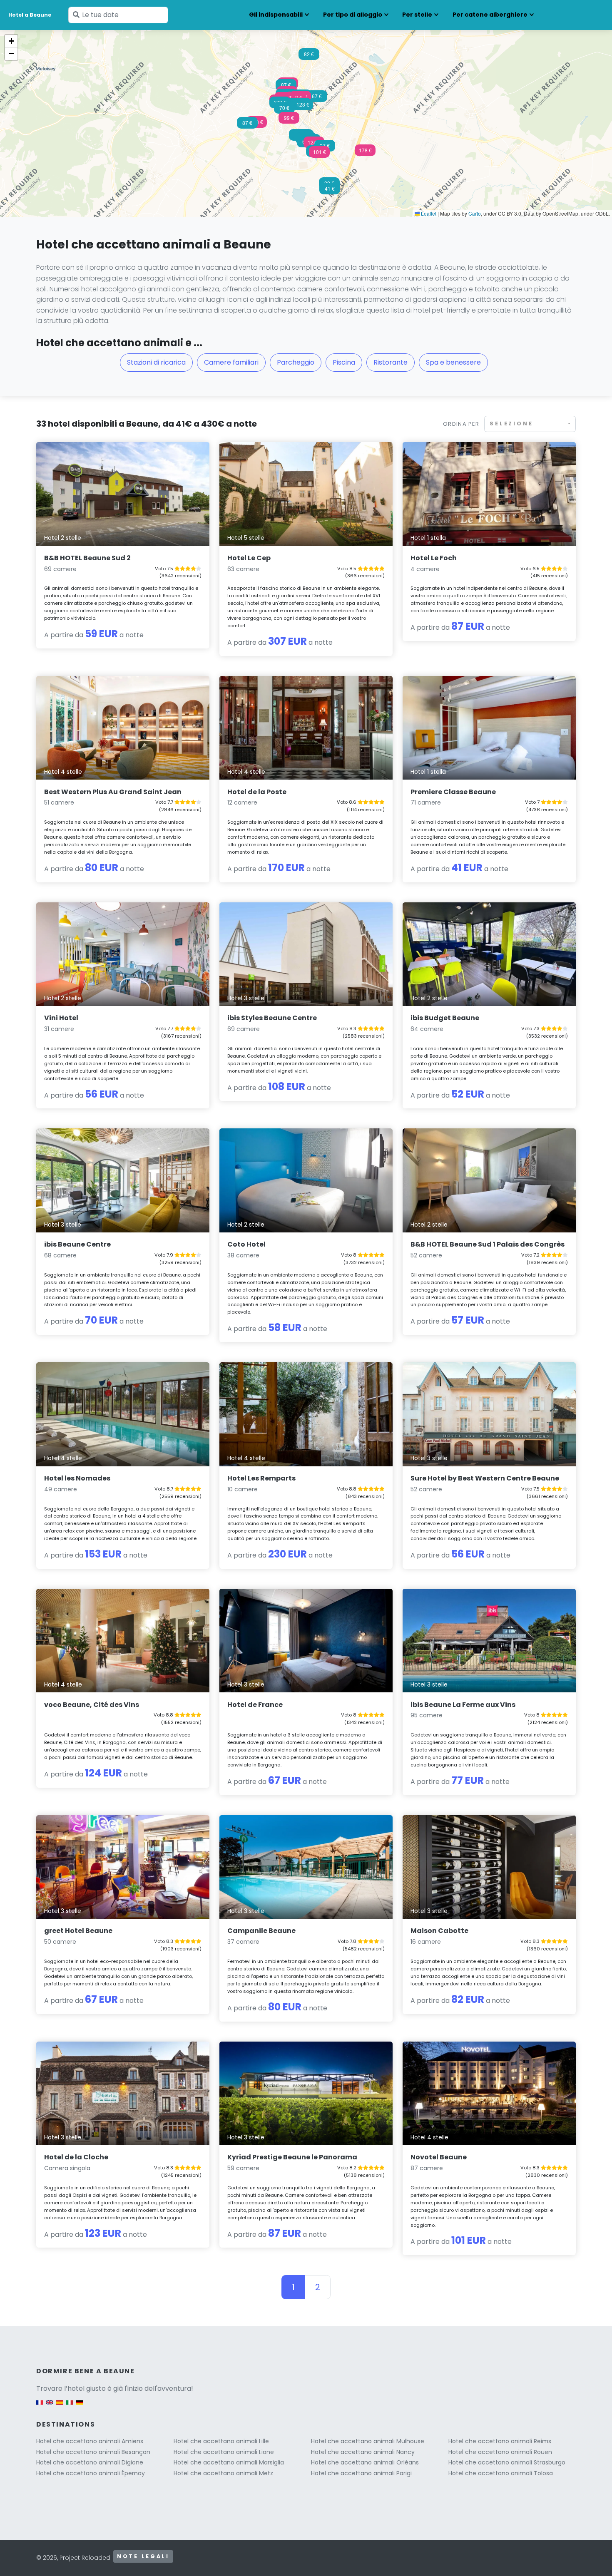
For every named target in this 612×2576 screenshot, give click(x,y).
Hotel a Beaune (30, 15)
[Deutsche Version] (80, 2407)
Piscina (344, 362)
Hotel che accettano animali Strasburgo (507, 2462)
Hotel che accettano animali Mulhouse (368, 2441)
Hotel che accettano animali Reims (500, 2441)
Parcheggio (296, 362)
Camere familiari (231, 362)
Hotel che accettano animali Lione (224, 2452)
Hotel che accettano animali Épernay (91, 2473)
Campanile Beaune (261, 1931)
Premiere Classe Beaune (453, 792)
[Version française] (40, 2407)
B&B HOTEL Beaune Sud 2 (87, 558)
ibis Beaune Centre (77, 1244)
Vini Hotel (61, 1018)
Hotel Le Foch (434, 558)
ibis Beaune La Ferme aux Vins (463, 1705)
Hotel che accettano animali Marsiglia (229, 2462)
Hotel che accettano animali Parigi (361, 2473)
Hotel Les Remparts (261, 1478)
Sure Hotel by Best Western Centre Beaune (485, 1478)
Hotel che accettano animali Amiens (90, 2441)
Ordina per (461, 424)
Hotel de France (255, 1705)
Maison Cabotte (439, 1931)
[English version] (50, 2407)
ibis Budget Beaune (445, 1018)
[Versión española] (60, 2407)
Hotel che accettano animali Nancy (363, 2452)
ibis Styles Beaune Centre (272, 1018)
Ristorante (391, 362)
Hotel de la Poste (257, 792)
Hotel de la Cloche (76, 2157)
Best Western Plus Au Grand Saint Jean (113, 792)
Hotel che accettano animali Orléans (365, 2462)
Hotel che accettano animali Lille (221, 2441)
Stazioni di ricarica (156, 362)
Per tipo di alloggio (353, 15)
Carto (475, 213)
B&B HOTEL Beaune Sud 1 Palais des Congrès (488, 1244)
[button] (314, 145)
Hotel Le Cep (249, 558)
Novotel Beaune (439, 2157)
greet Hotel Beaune (78, 1931)
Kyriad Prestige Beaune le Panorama (292, 2157)
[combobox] (530, 424)
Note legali (143, 2556)
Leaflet (428, 213)
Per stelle (417, 15)
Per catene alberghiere (490, 15)
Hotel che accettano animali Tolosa (501, 2473)
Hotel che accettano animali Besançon (93, 2452)
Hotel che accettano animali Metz (223, 2473)
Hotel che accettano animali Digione (90, 2462)
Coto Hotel (246, 1244)
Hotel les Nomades (77, 1478)
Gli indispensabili (276, 15)
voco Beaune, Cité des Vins (92, 1705)
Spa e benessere (453, 362)
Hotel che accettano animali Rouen (500, 2452)
